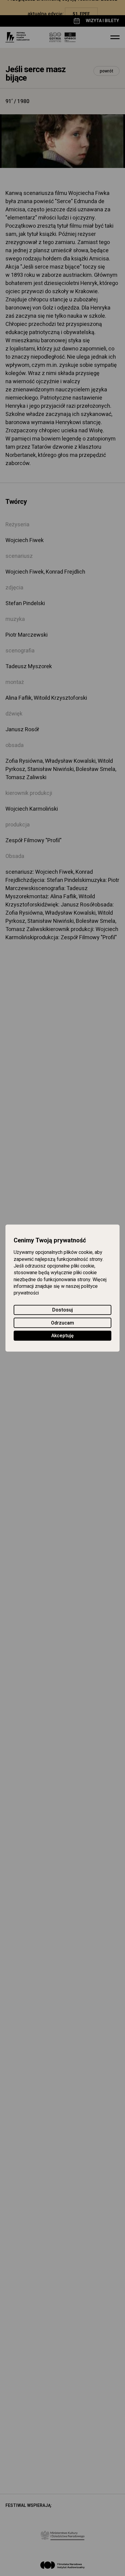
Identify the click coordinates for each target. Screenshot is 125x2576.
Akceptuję (62, 1336)
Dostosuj (62, 1310)
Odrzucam (62, 1323)
